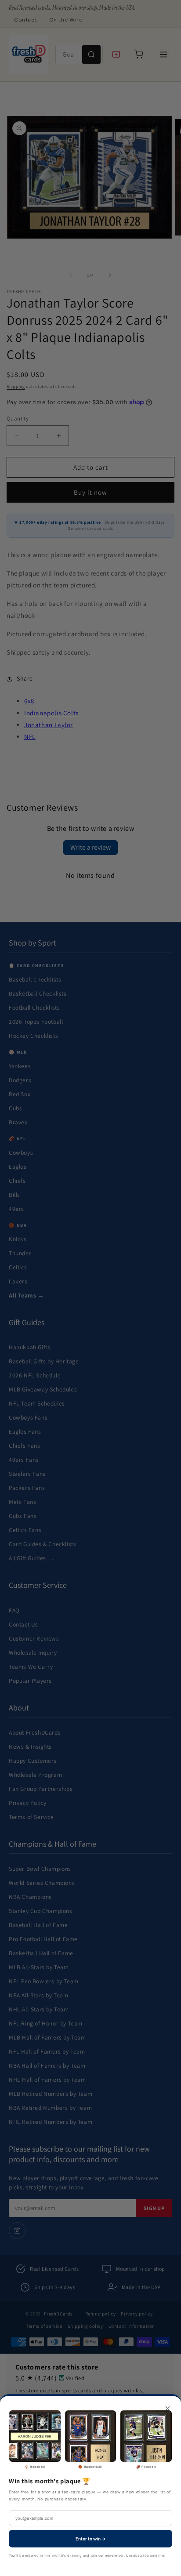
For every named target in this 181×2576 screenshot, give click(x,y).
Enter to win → (91, 2539)
